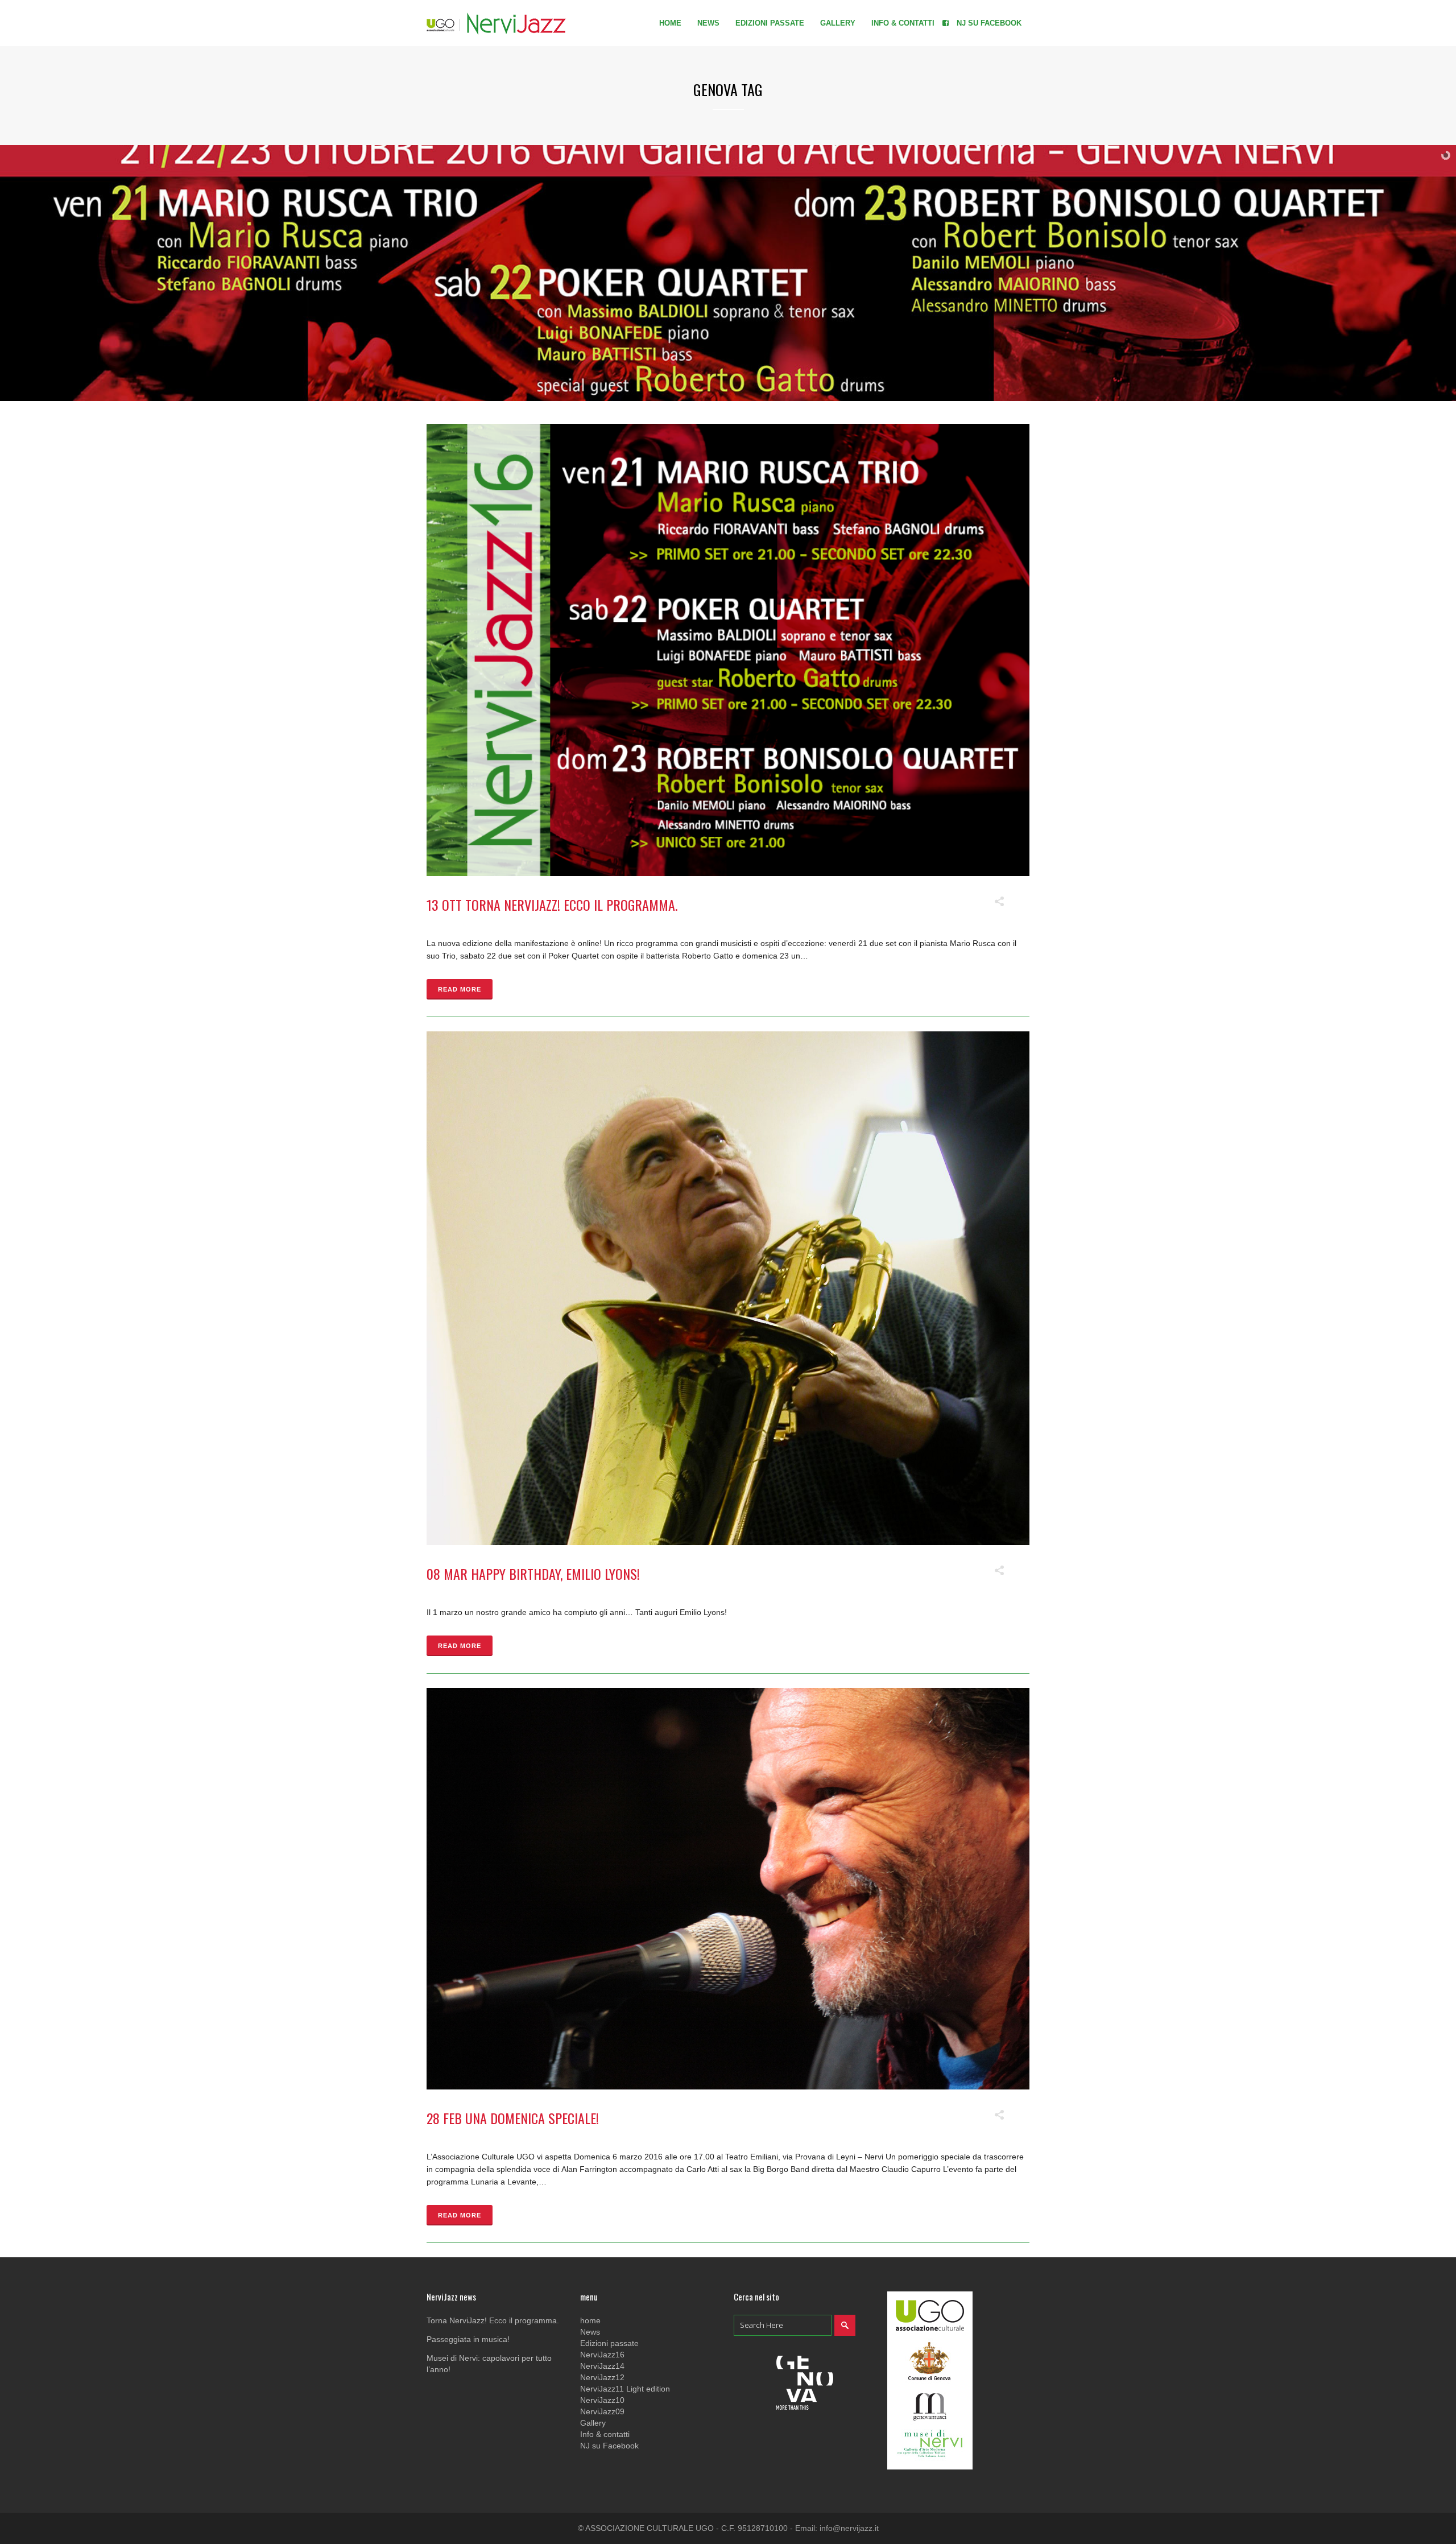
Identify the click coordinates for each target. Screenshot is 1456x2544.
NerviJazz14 (602, 2366)
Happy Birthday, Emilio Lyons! (555, 1574)
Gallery (593, 2423)
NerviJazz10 (602, 2400)
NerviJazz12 (602, 2377)
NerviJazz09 (602, 2411)
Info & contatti (605, 2434)
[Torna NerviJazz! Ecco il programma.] (728, 650)
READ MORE (460, 989)
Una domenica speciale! (532, 2118)
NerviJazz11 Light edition (625, 2389)
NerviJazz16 (602, 2355)
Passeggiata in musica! (468, 2339)
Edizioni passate (609, 2343)
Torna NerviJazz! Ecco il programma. (571, 905)
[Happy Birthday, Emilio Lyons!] (728, 1288)
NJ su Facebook (609, 2446)
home (590, 2320)
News (590, 2332)
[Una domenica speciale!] (728, 1889)
